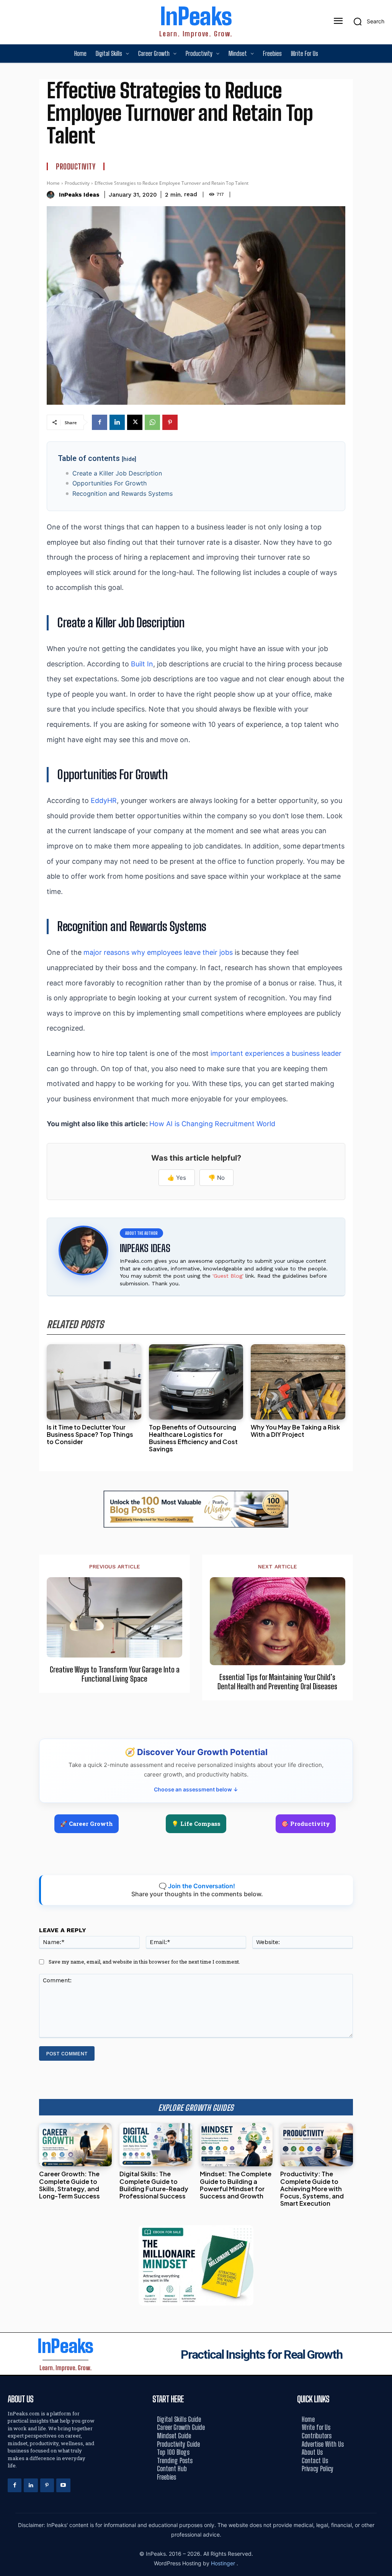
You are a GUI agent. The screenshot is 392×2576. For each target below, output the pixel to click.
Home (53, 183)
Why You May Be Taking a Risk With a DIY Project (295, 1431)
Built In (142, 664)
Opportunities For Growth (109, 483)
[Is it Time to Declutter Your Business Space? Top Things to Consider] (94, 1382)
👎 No (216, 1178)
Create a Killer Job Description (117, 473)
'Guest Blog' (228, 1276)
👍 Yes (177, 1178)
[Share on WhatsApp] (383, 1305)
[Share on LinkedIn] (383, 1271)
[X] (135, 422)
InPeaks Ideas (79, 195)
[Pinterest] (170, 422)
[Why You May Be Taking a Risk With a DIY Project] (298, 1382)
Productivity (76, 166)
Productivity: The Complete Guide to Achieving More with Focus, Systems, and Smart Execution (312, 2188)
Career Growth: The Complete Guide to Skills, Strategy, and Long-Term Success (69, 2185)
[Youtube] (63, 2485)
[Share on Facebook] (383, 1254)
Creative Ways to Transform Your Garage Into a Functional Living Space (115, 1674)
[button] (366, 21)
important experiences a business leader (276, 1053)
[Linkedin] (117, 422)
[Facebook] (100, 422)
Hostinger (224, 2563)
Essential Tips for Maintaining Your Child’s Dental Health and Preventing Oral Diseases (277, 1682)
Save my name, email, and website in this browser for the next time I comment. (144, 1962)
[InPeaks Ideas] (52, 195)
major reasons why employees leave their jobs (158, 952)
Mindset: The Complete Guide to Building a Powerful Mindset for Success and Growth (236, 2185)
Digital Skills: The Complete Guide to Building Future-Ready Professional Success (154, 2185)
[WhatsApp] (152, 422)
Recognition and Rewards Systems (122, 493)
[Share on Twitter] (383, 1288)
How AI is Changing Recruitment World (212, 1124)
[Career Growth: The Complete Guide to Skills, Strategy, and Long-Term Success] (75, 2145)
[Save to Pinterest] (383, 1323)
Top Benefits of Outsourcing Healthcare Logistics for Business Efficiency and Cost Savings (193, 1438)
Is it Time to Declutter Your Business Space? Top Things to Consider (90, 1434)
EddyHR (104, 800)
